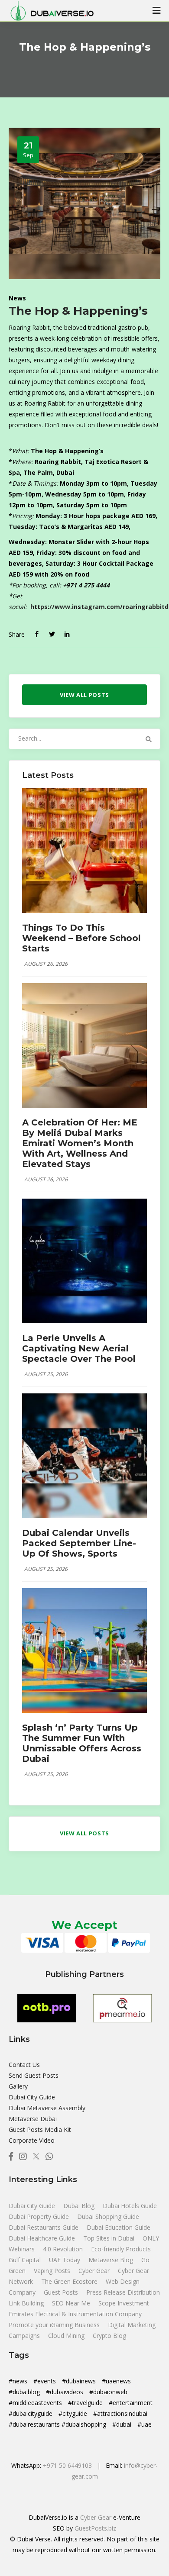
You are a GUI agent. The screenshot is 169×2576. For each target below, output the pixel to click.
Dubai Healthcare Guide (43, 2238)
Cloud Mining (66, 2336)
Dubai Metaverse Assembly (47, 2108)
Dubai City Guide (32, 2097)
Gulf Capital (26, 2260)
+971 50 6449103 (67, 2465)
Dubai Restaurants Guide (44, 2227)
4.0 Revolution (64, 2249)
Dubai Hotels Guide (130, 2206)
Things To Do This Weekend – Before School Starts (81, 938)
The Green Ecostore (70, 2281)
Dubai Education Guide (119, 2227)
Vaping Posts (52, 2271)
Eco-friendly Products (121, 2249)
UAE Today (65, 2260)
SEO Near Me (72, 2303)
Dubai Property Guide (40, 2217)
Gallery (18, 2086)
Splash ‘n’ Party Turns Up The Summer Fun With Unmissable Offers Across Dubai (82, 1743)
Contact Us (24, 2065)
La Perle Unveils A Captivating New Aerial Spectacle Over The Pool (79, 1348)
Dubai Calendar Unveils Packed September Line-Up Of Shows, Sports (79, 1543)
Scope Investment (124, 2303)
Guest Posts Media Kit (40, 2129)
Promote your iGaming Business (54, 2325)
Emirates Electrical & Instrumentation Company (75, 2314)
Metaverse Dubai (33, 2119)
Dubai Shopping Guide (108, 2217)
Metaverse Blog (112, 2260)
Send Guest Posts (34, 2075)
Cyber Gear (95, 2271)
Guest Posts (62, 2292)
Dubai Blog (80, 2206)
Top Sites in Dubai (110, 2238)
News (17, 298)
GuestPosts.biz (95, 2528)
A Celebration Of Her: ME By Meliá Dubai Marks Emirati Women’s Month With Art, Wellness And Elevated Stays (80, 1143)
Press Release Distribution (123, 2292)
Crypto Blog (109, 2336)
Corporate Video (32, 2140)
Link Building (27, 2303)
